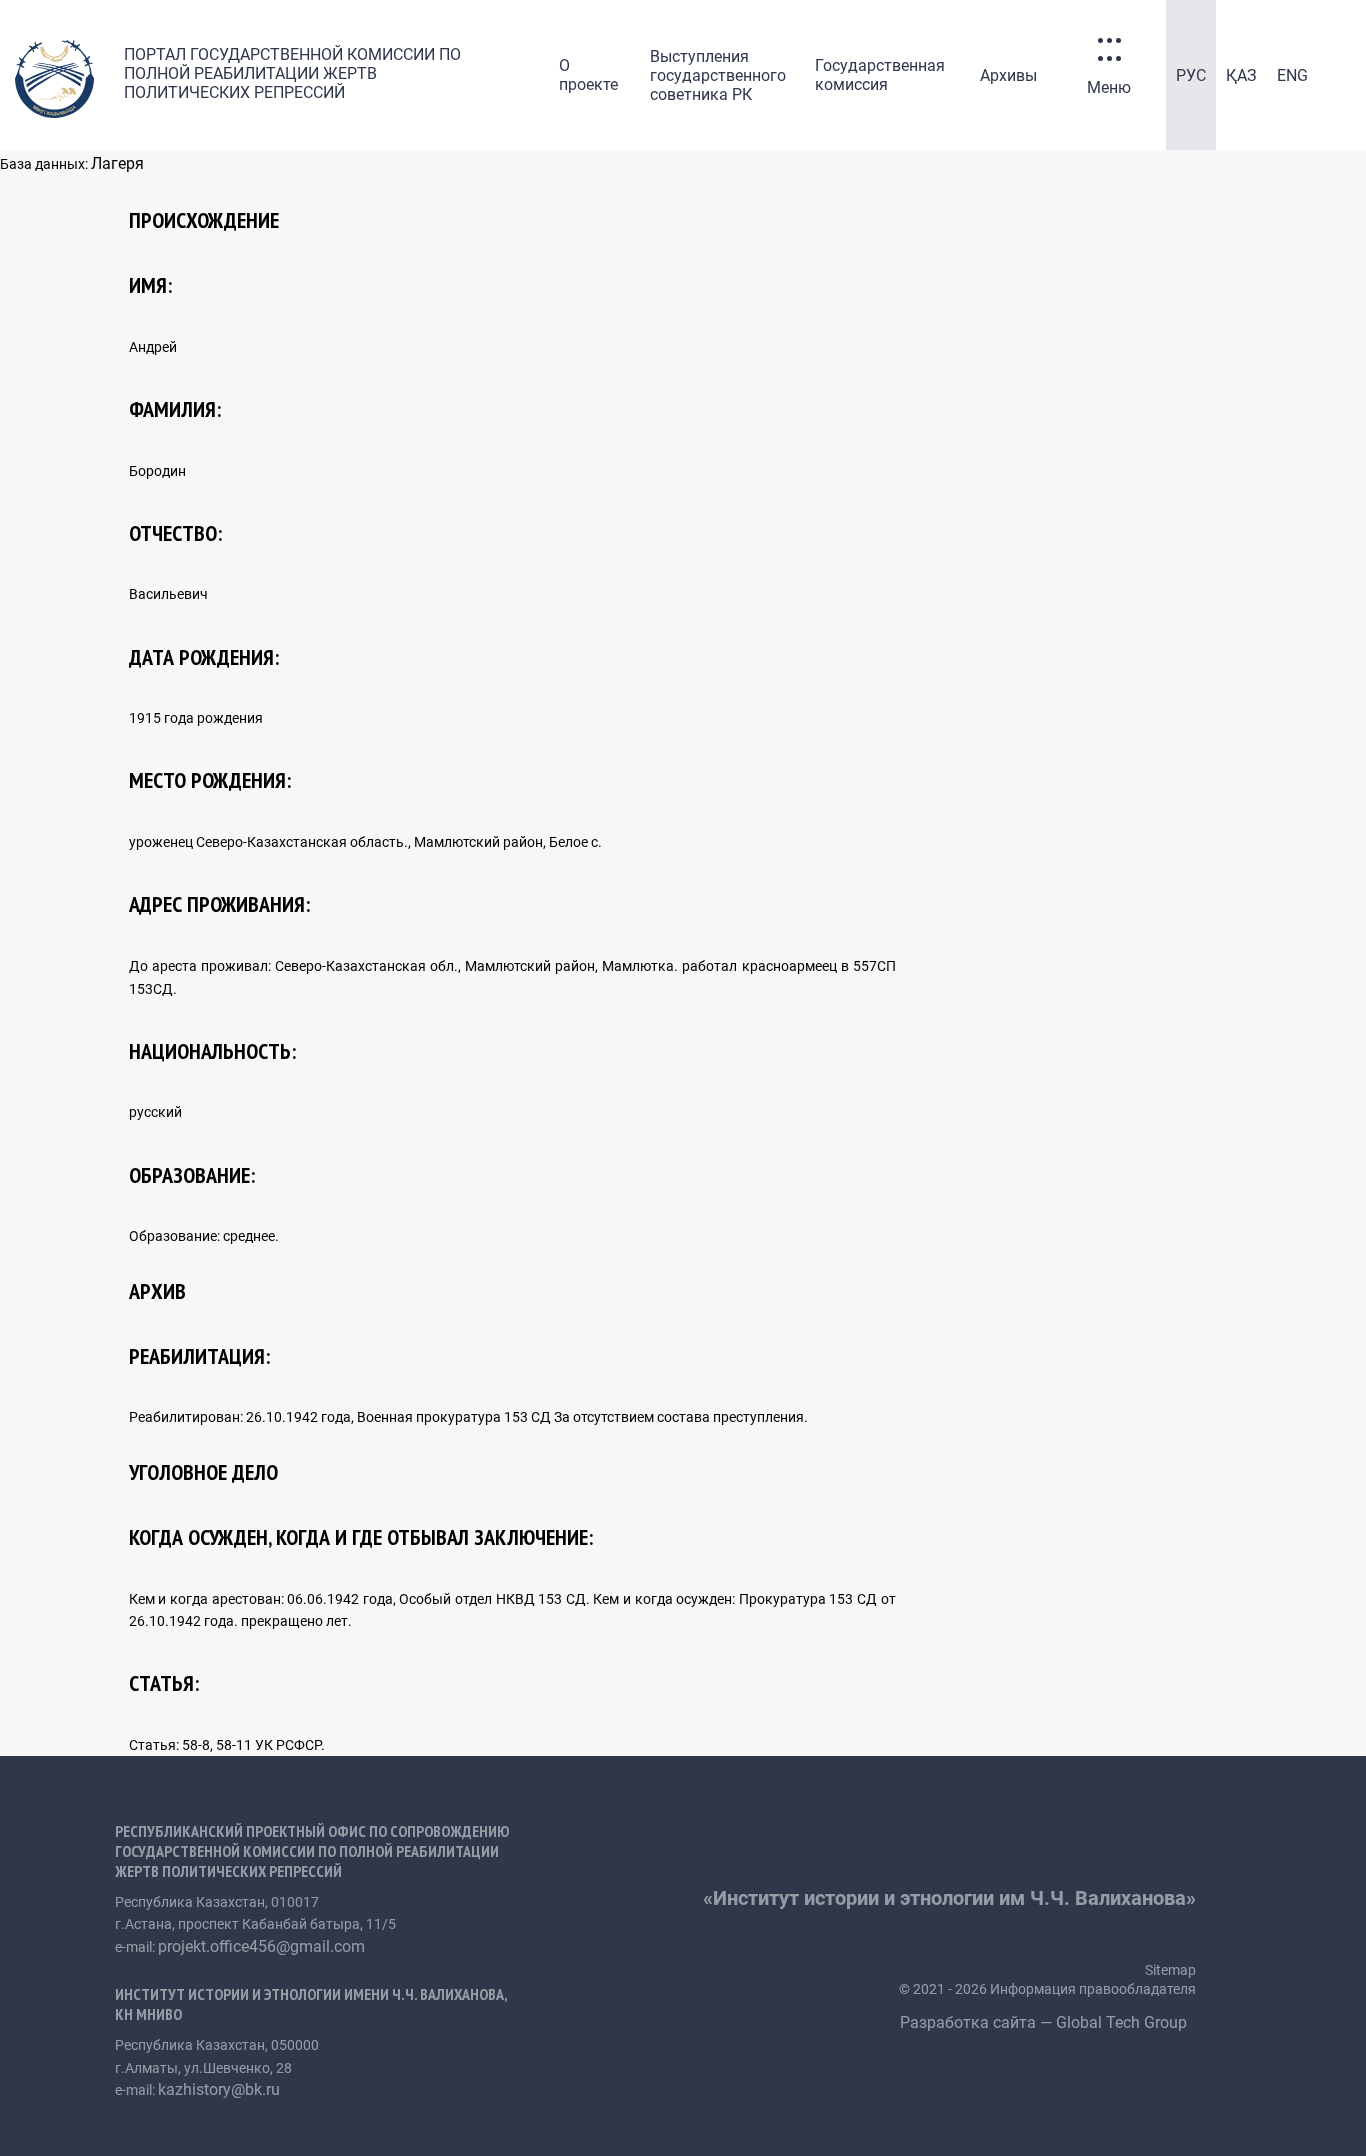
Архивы (1008, 75)
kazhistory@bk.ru (219, 2089)
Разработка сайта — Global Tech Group (1045, 2022)
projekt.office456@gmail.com (261, 1946)
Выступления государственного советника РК (718, 75)
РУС (1191, 75)
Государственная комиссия (880, 75)
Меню (1109, 87)
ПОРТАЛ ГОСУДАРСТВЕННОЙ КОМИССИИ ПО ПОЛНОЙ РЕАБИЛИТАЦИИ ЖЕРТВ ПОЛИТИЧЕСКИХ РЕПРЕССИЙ (292, 73)
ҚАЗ (1241, 75)
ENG (1292, 75)
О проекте (588, 75)
